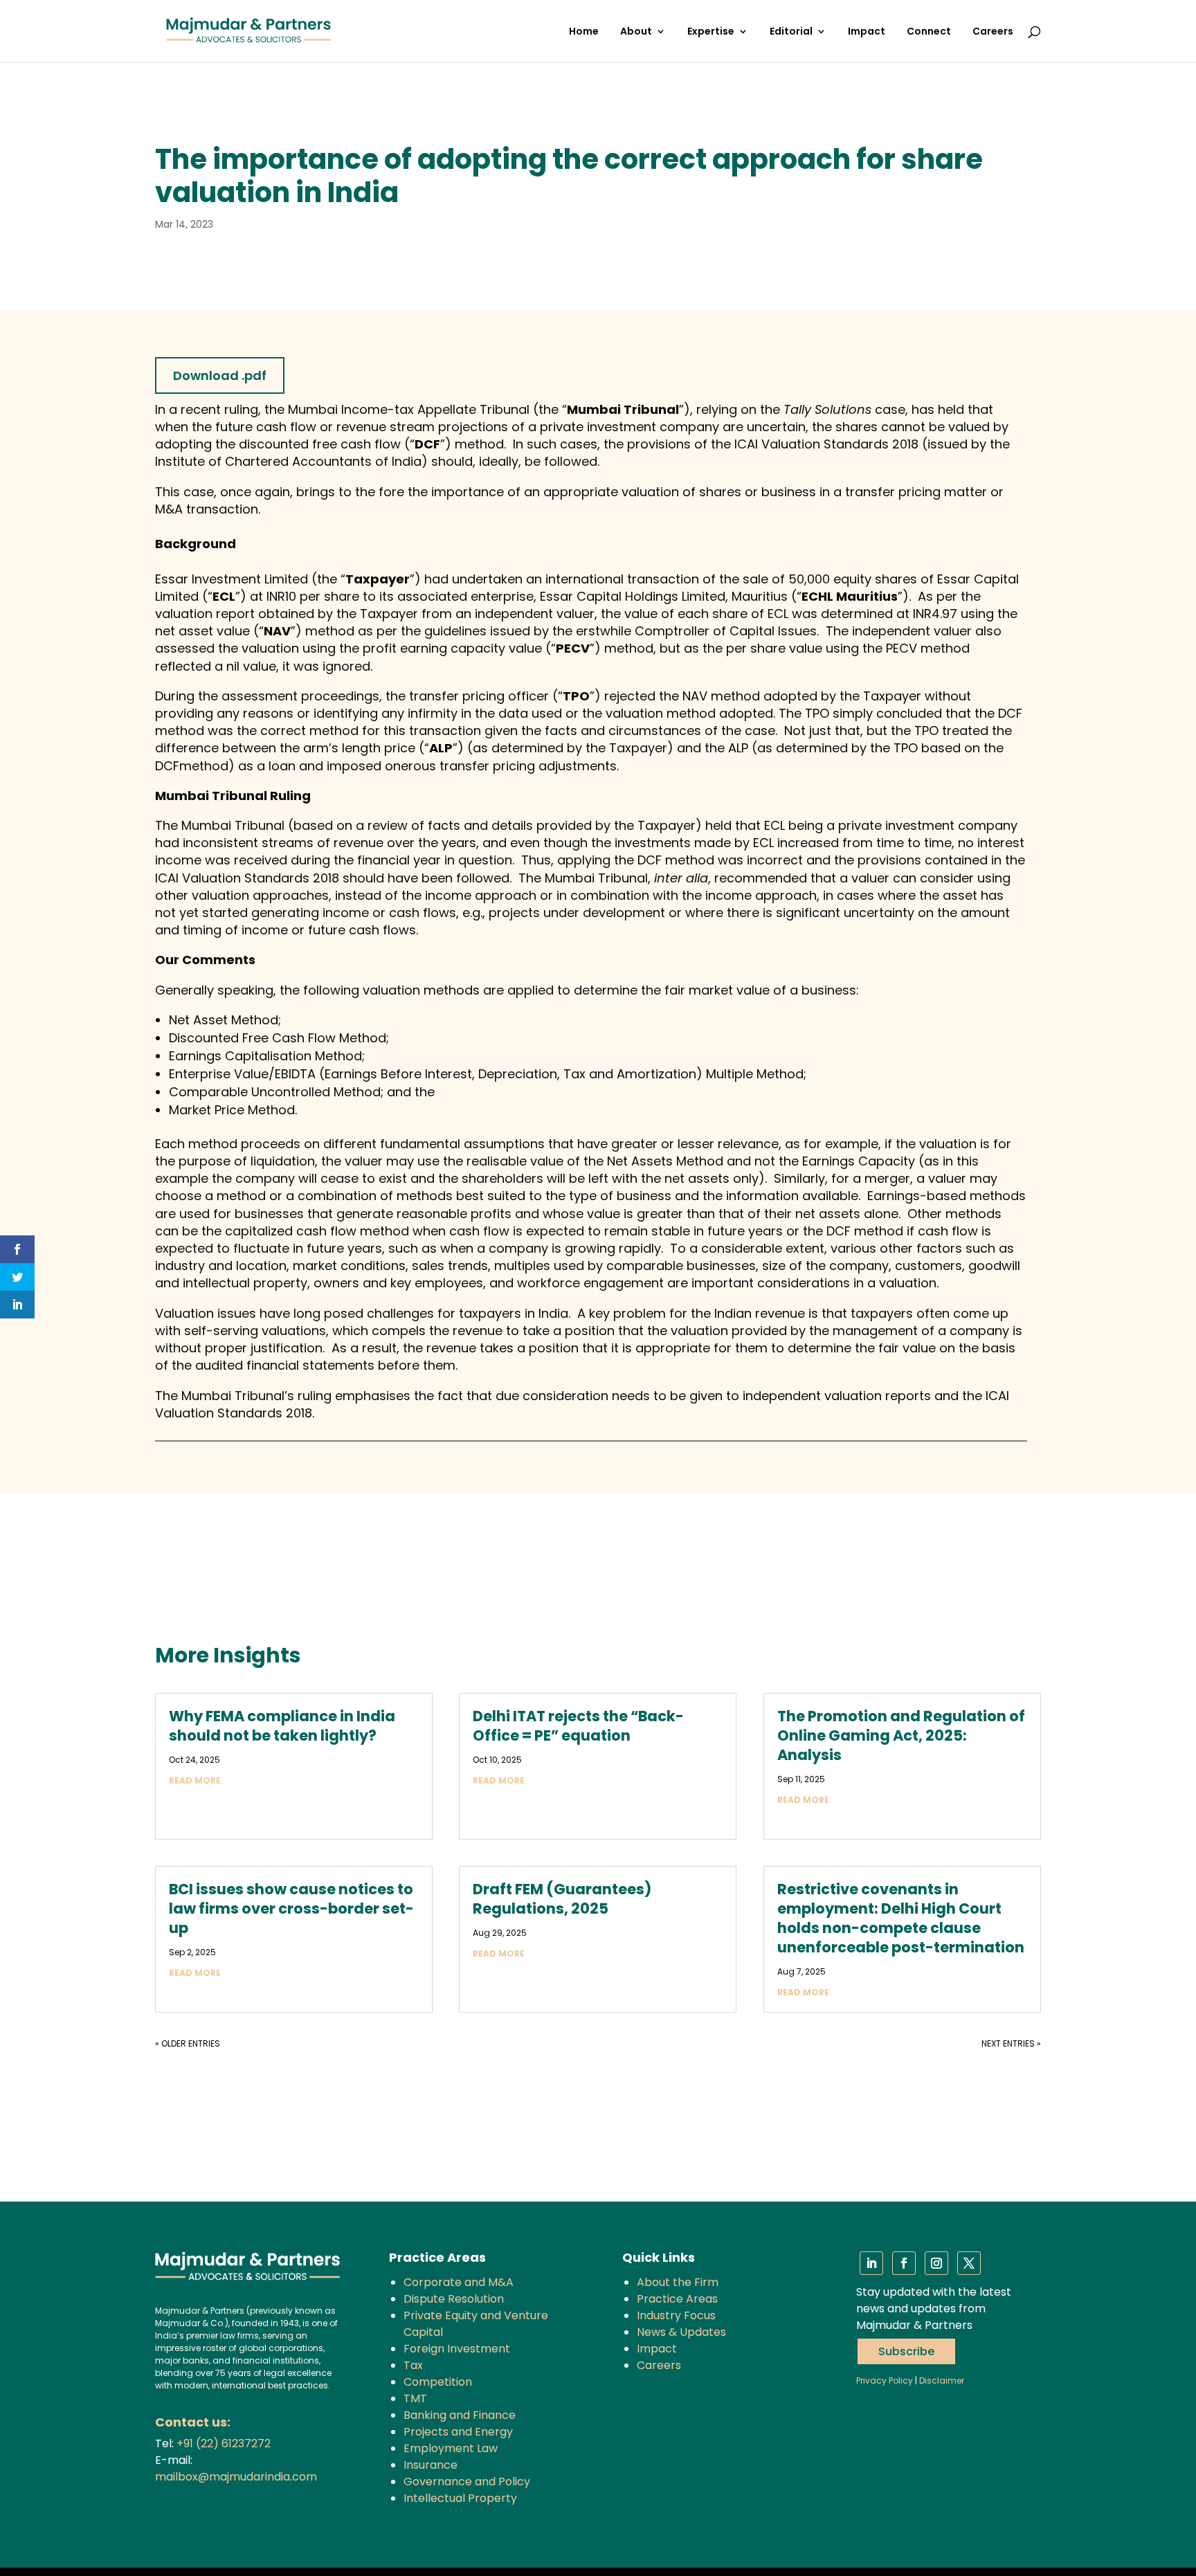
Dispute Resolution (454, 2299)
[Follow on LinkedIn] (871, 2263)
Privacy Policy (885, 2380)
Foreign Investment (457, 2349)
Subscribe (906, 2351)
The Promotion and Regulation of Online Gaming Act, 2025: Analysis (901, 1735)
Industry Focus (676, 2315)
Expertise (711, 32)
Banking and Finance (460, 2415)
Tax (413, 2365)
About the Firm (678, 2282)
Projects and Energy (458, 2432)
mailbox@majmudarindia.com (236, 2477)
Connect (929, 32)
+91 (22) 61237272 (224, 2443)
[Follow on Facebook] (904, 2263)
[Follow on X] (969, 2263)
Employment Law (451, 2448)
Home (584, 32)
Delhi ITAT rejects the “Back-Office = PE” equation (578, 1726)
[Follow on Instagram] (936, 2263)
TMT (415, 2398)
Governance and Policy (467, 2482)
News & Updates (681, 2332)
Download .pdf (220, 375)
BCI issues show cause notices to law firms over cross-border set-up (291, 1908)
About (636, 32)
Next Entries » (1011, 2043)
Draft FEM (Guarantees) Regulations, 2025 (562, 1899)
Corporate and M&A (459, 2282)
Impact (867, 32)
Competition (438, 2382)
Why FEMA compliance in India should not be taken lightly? (282, 1726)
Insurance (431, 2465)
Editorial (791, 32)
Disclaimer (942, 2380)
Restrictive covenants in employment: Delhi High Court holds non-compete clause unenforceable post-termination (901, 1918)
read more (195, 1780)
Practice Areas (677, 2299)
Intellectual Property (460, 2498)
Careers (993, 32)
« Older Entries (188, 2043)
